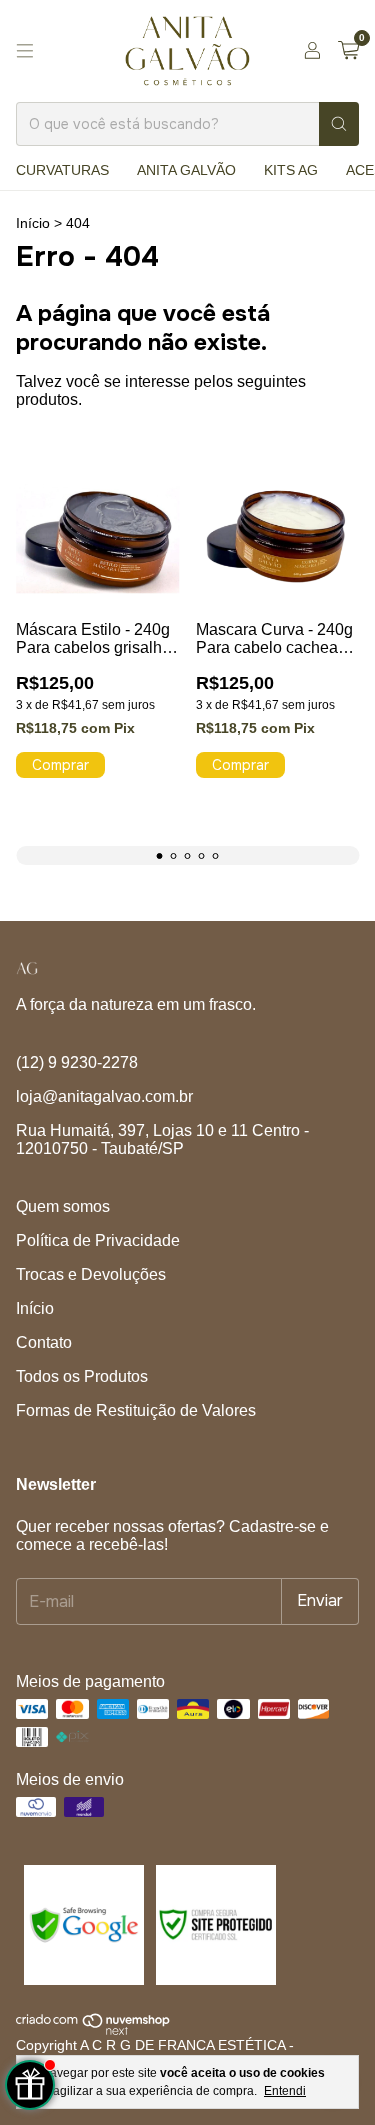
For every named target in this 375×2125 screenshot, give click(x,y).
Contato (44, 1342)
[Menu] (25, 51)
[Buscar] (339, 124)
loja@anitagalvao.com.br (104, 1096)
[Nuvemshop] (93, 2030)
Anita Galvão (186, 170)
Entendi (285, 2091)
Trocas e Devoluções (91, 1274)
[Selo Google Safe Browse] (82, 1980)
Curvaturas (62, 170)
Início (33, 223)
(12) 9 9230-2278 (77, 1062)
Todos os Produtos (82, 1376)
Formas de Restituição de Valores (136, 1410)
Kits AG (291, 170)
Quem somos (63, 1206)
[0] (348, 51)
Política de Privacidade (98, 1240)
